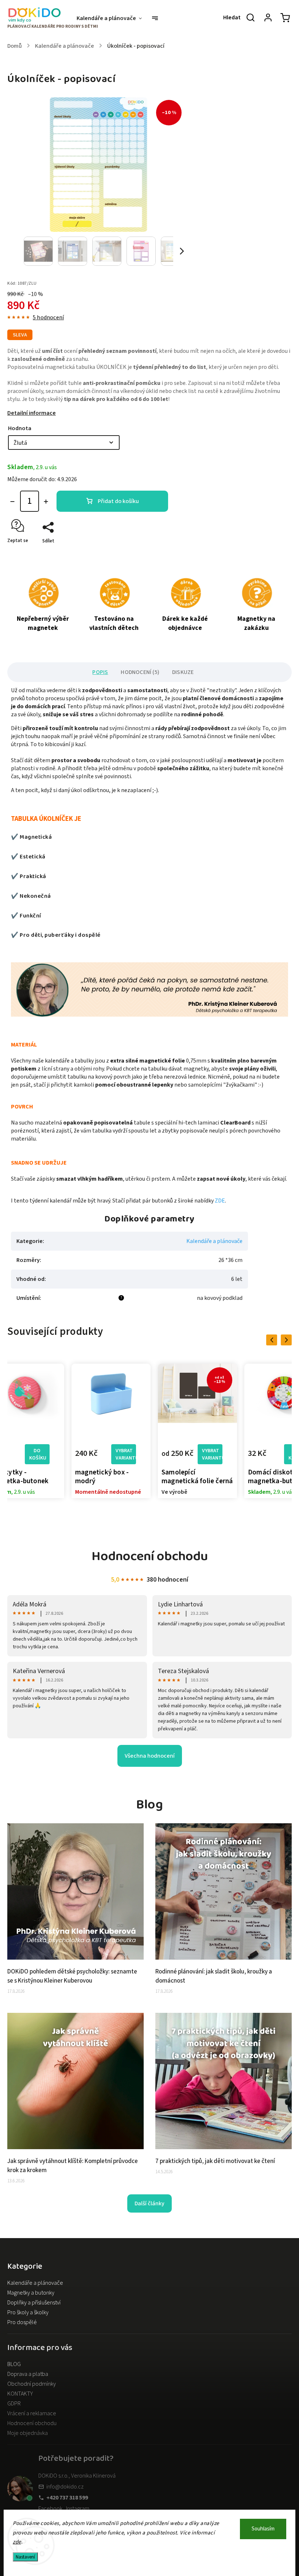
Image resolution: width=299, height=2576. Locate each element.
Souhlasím (263, 2529)
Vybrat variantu (39, 1454)
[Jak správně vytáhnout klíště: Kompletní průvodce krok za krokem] (75, 2147)
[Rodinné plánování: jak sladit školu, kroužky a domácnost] (224, 1958)
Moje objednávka (28, 2433)
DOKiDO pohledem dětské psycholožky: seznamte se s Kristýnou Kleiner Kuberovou (72, 1976)
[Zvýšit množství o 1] (46, 502)
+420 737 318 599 (67, 2498)
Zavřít (269, 554)
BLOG (14, 2364)
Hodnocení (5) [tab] (140, 672)
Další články (149, 2203)
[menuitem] (113, 18)
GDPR (14, 2404)
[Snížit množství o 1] (12, 502)
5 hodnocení (48, 317)
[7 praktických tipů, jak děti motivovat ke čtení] (224, 2147)
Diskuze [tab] (183, 672)
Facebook (50, 2509)
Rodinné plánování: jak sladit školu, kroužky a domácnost (214, 1976)
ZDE (220, 1201)
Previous (273, 1340)
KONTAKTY (20, 2394)
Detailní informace (32, 413)
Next (288, 1340)
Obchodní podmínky (32, 2384)
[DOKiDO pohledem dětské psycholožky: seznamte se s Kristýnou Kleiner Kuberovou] (75, 1958)
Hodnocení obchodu (32, 2423)
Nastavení (25, 2557)
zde (17, 2542)
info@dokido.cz (65, 2487)
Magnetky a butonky (31, 2293)
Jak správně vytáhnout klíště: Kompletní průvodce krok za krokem (73, 2166)
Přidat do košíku (118, 501)
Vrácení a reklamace (32, 2413)
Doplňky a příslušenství (34, 2303)
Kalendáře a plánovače (214, 1241)
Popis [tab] (100, 672)
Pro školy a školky (28, 2312)
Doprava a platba (28, 2374)
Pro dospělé (22, 2322)
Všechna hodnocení (150, 1756)
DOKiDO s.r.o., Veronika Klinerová (77, 2476)
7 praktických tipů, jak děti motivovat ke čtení (215, 2161)
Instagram (78, 2509)
